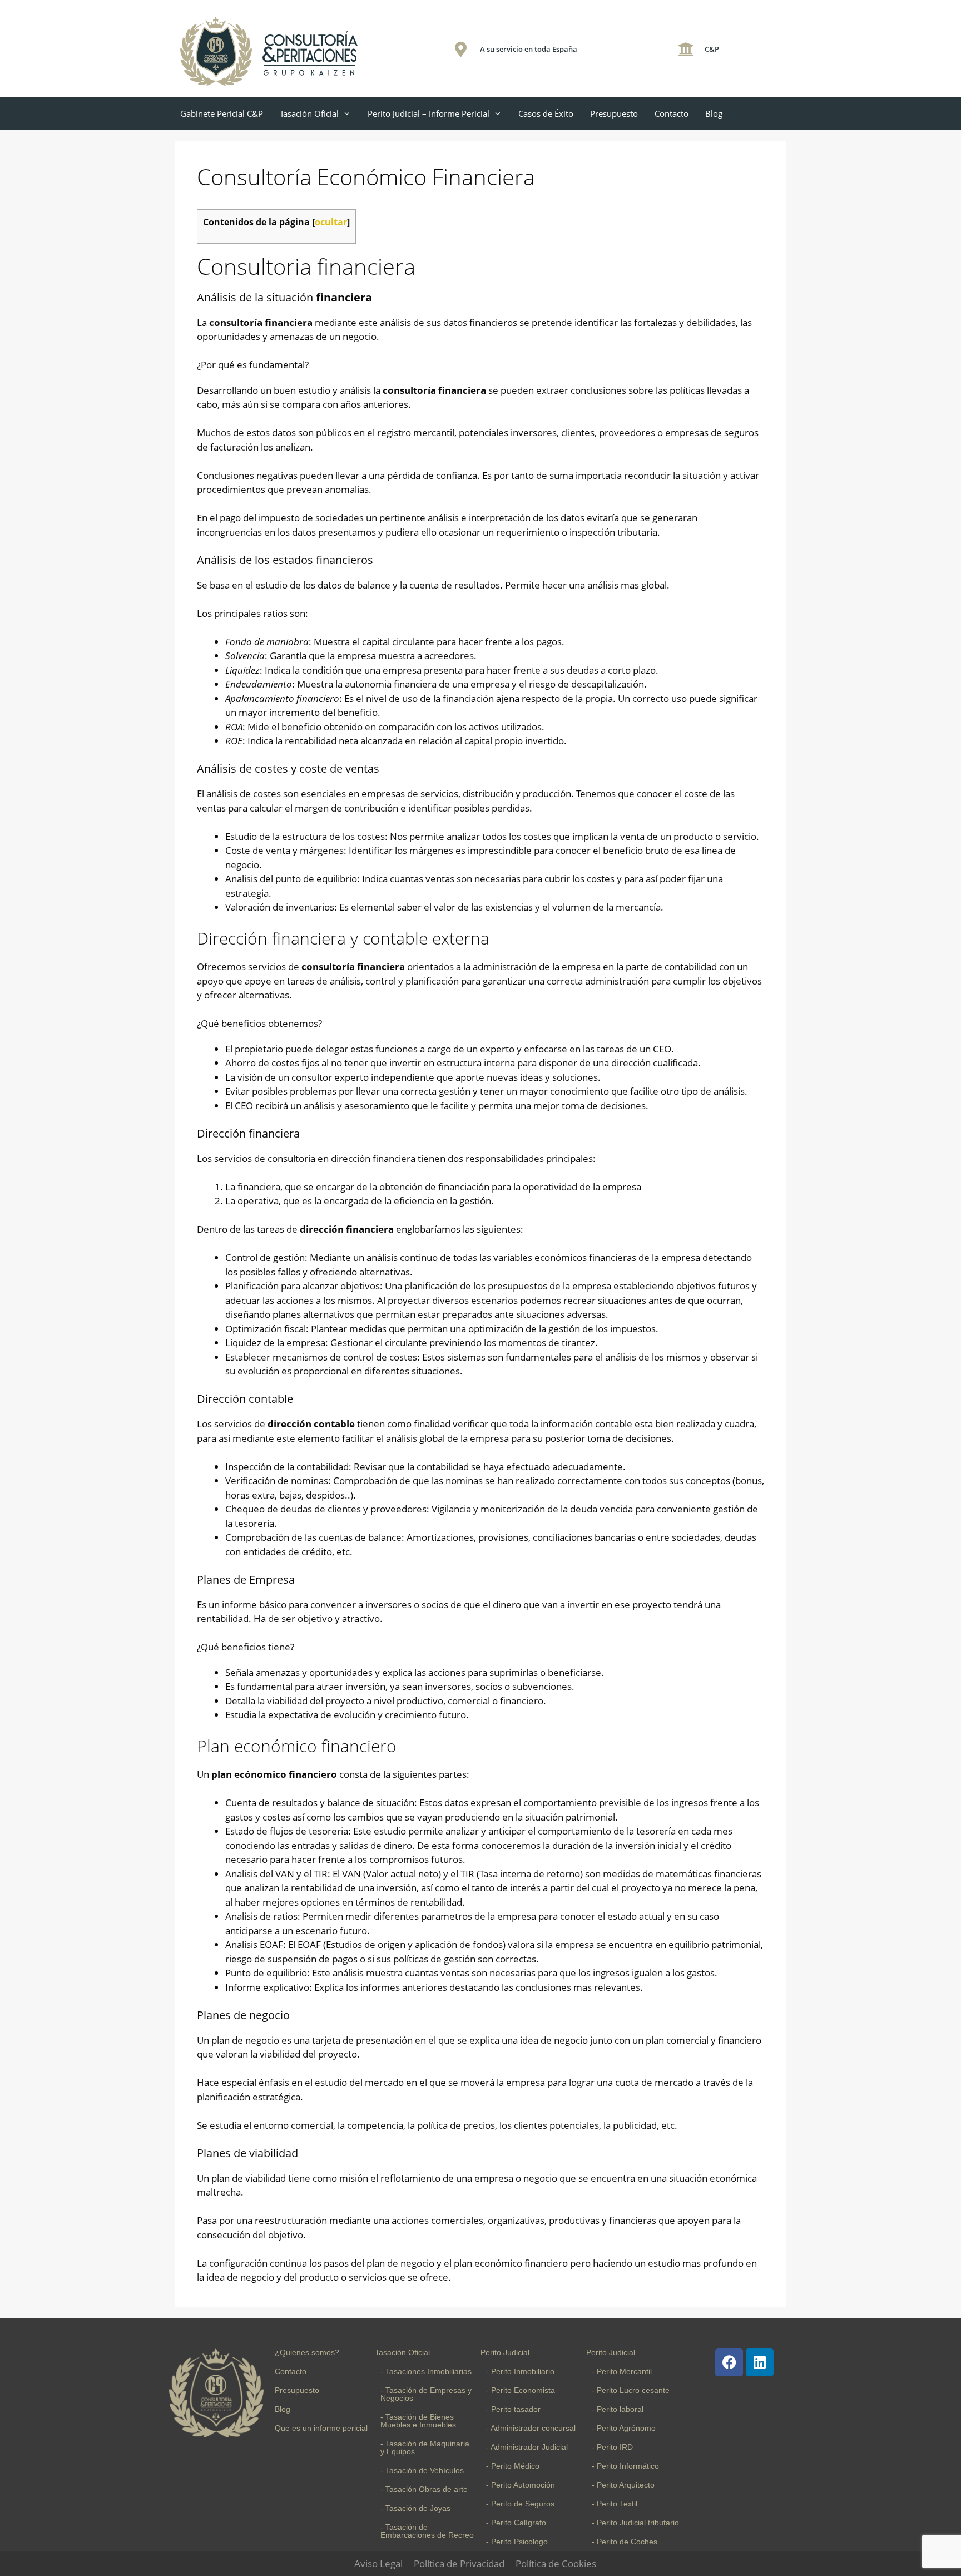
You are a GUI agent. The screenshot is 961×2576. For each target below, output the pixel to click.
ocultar (331, 222)
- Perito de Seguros (520, 2504)
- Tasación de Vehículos (422, 2470)
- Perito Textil (615, 2504)
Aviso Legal (378, 2563)
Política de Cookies (556, 2563)
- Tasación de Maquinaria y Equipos (425, 2448)
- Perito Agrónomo (624, 2428)
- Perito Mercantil (622, 2371)
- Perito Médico (513, 2466)
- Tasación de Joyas (415, 2508)
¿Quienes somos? (307, 2352)
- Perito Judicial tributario (635, 2523)
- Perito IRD (612, 2447)
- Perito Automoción (521, 2485)
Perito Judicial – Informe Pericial (429, 113)
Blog (714, 113)
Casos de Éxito (546, 113)
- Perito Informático (625, 2466)
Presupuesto (614, 113)
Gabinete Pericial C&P (222, 113)
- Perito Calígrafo (516, 2523)
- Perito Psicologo (517, 2542)
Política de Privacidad (459, 2563)
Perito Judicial (505, 2352)
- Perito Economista (521, 2390)
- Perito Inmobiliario (520, 2371)
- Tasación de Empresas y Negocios (426, 2394)
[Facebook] (729, 2362)
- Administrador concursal (531, 2428)
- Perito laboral (618, 2409)
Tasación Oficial (309, 113)
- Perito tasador (513, 2409)
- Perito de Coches (625, 2542)
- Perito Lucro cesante (631, 2390)
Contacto (672, 113)
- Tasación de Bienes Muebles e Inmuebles (418, 2421)
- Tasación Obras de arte (424, 2489)
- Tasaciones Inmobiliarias (426, 2371)
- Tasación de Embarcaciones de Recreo (427, 2531)
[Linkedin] (760, 2362)
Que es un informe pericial (321, 2428)
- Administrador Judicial (527, 2447)
